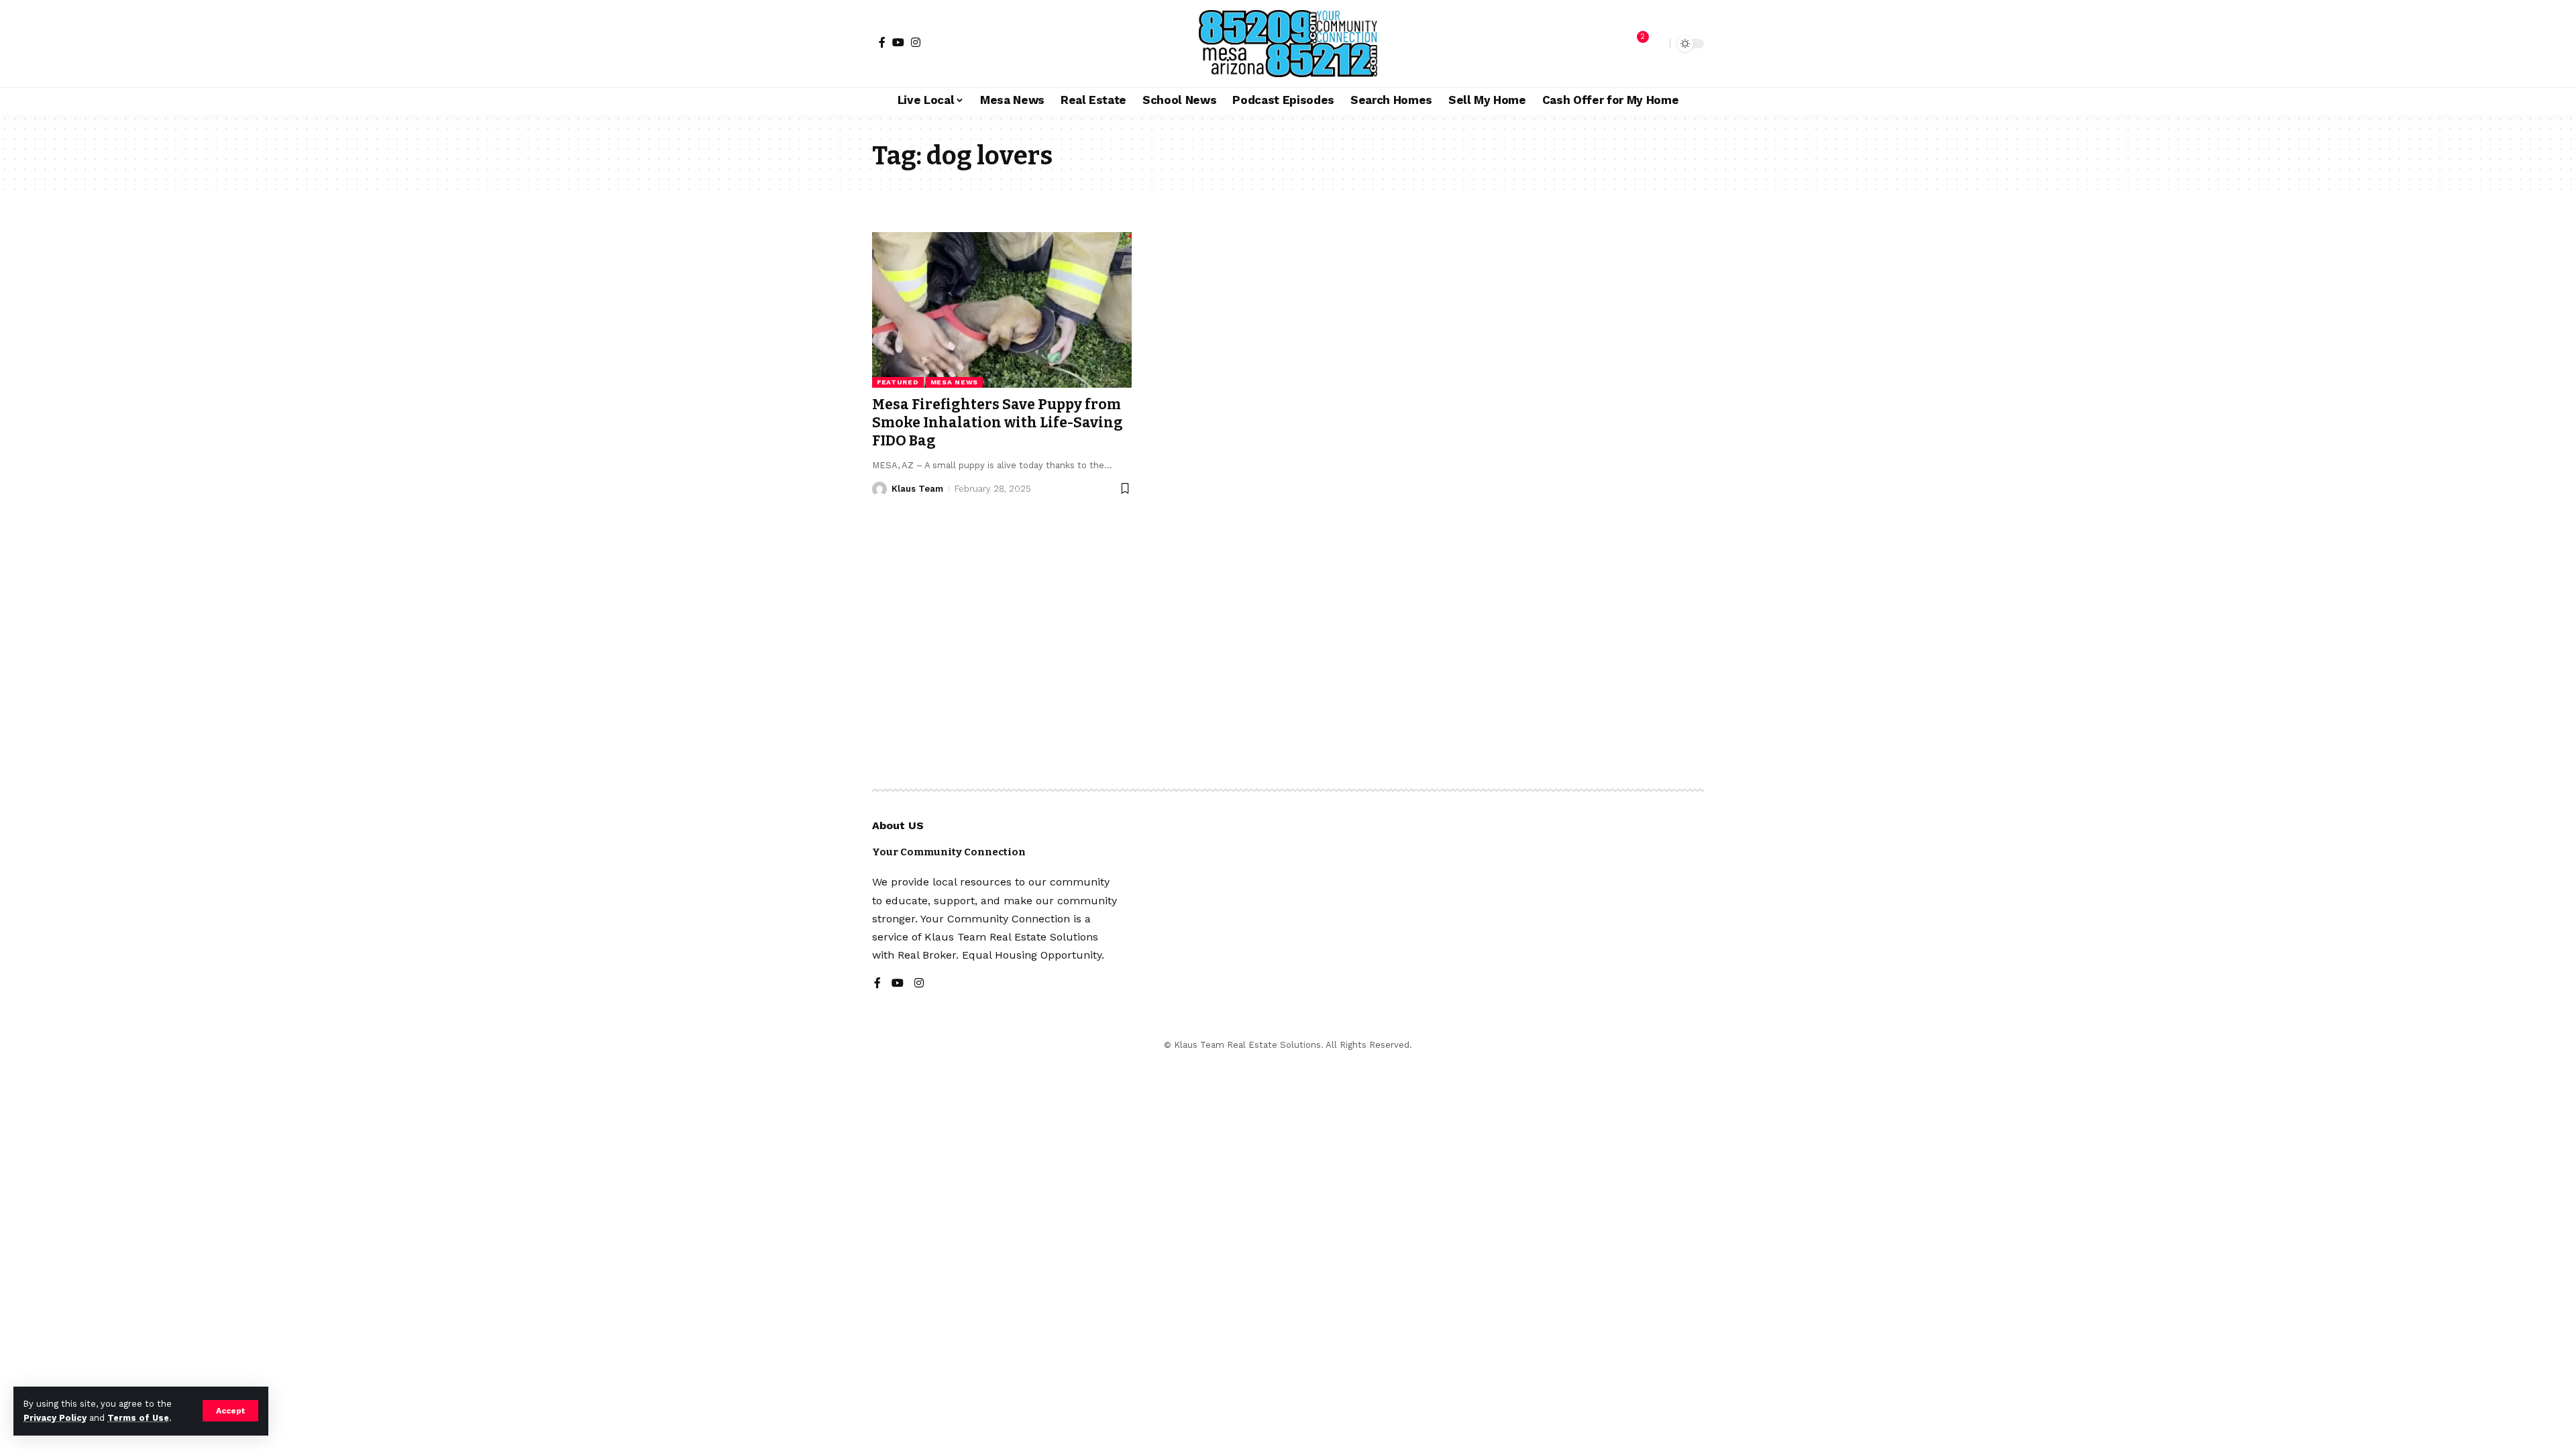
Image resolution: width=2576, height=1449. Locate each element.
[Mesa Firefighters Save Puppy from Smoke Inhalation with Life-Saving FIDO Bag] (1002, 310)
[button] (230, 1411)
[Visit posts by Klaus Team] (879, 489)
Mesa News (954, 382)
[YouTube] (898, 42)
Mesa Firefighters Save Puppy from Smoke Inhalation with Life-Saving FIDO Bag (998, 423)
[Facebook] (882, 42)
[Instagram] (916, 42)
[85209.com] (1288, 44)
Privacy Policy (55, 1418)
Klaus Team (917, 489)
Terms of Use (138, 1418)
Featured (898, 382)
